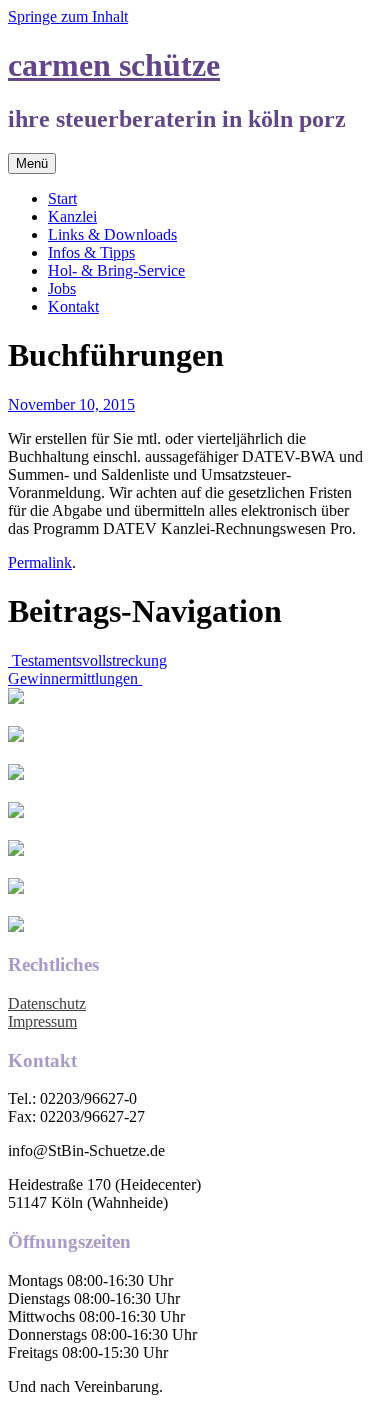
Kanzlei (72, 216)
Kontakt (73, 306)
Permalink (40, 562)
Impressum (42, 1021)
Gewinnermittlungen (75, 678)
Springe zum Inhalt (68, 16)
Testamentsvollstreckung (87, 660)
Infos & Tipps (91, 252)
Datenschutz (47, 1003)
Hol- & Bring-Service (116, 270)
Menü (32, 163)
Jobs (62, 288)
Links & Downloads (112, 234)
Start (62, 198)
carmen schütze (114, 65)
